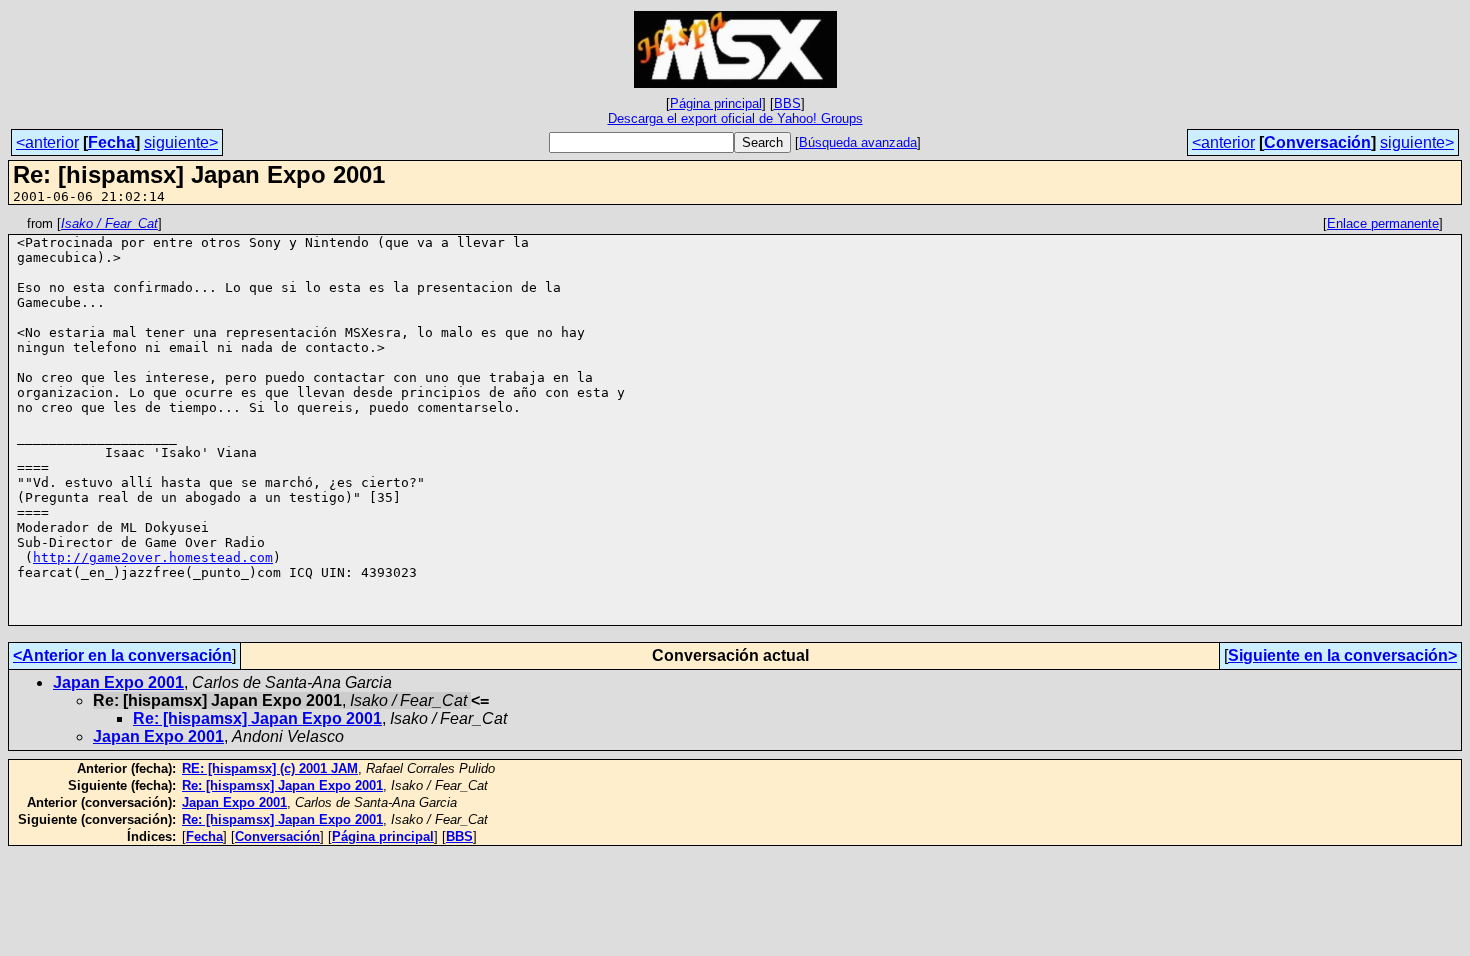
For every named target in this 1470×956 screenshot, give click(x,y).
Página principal (716, 103)
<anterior (47, 142)
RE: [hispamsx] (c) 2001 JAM (270, 768)
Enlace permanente (1383, 223)
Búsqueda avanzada (858, 142)
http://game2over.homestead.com (153, 557)
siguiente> (181, 142)
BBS (787, 103)
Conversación (1317, 142)
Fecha (111, 142)
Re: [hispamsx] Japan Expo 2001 (257, 718)
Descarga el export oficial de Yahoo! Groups (735, 118)
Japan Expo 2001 (118, 682)
